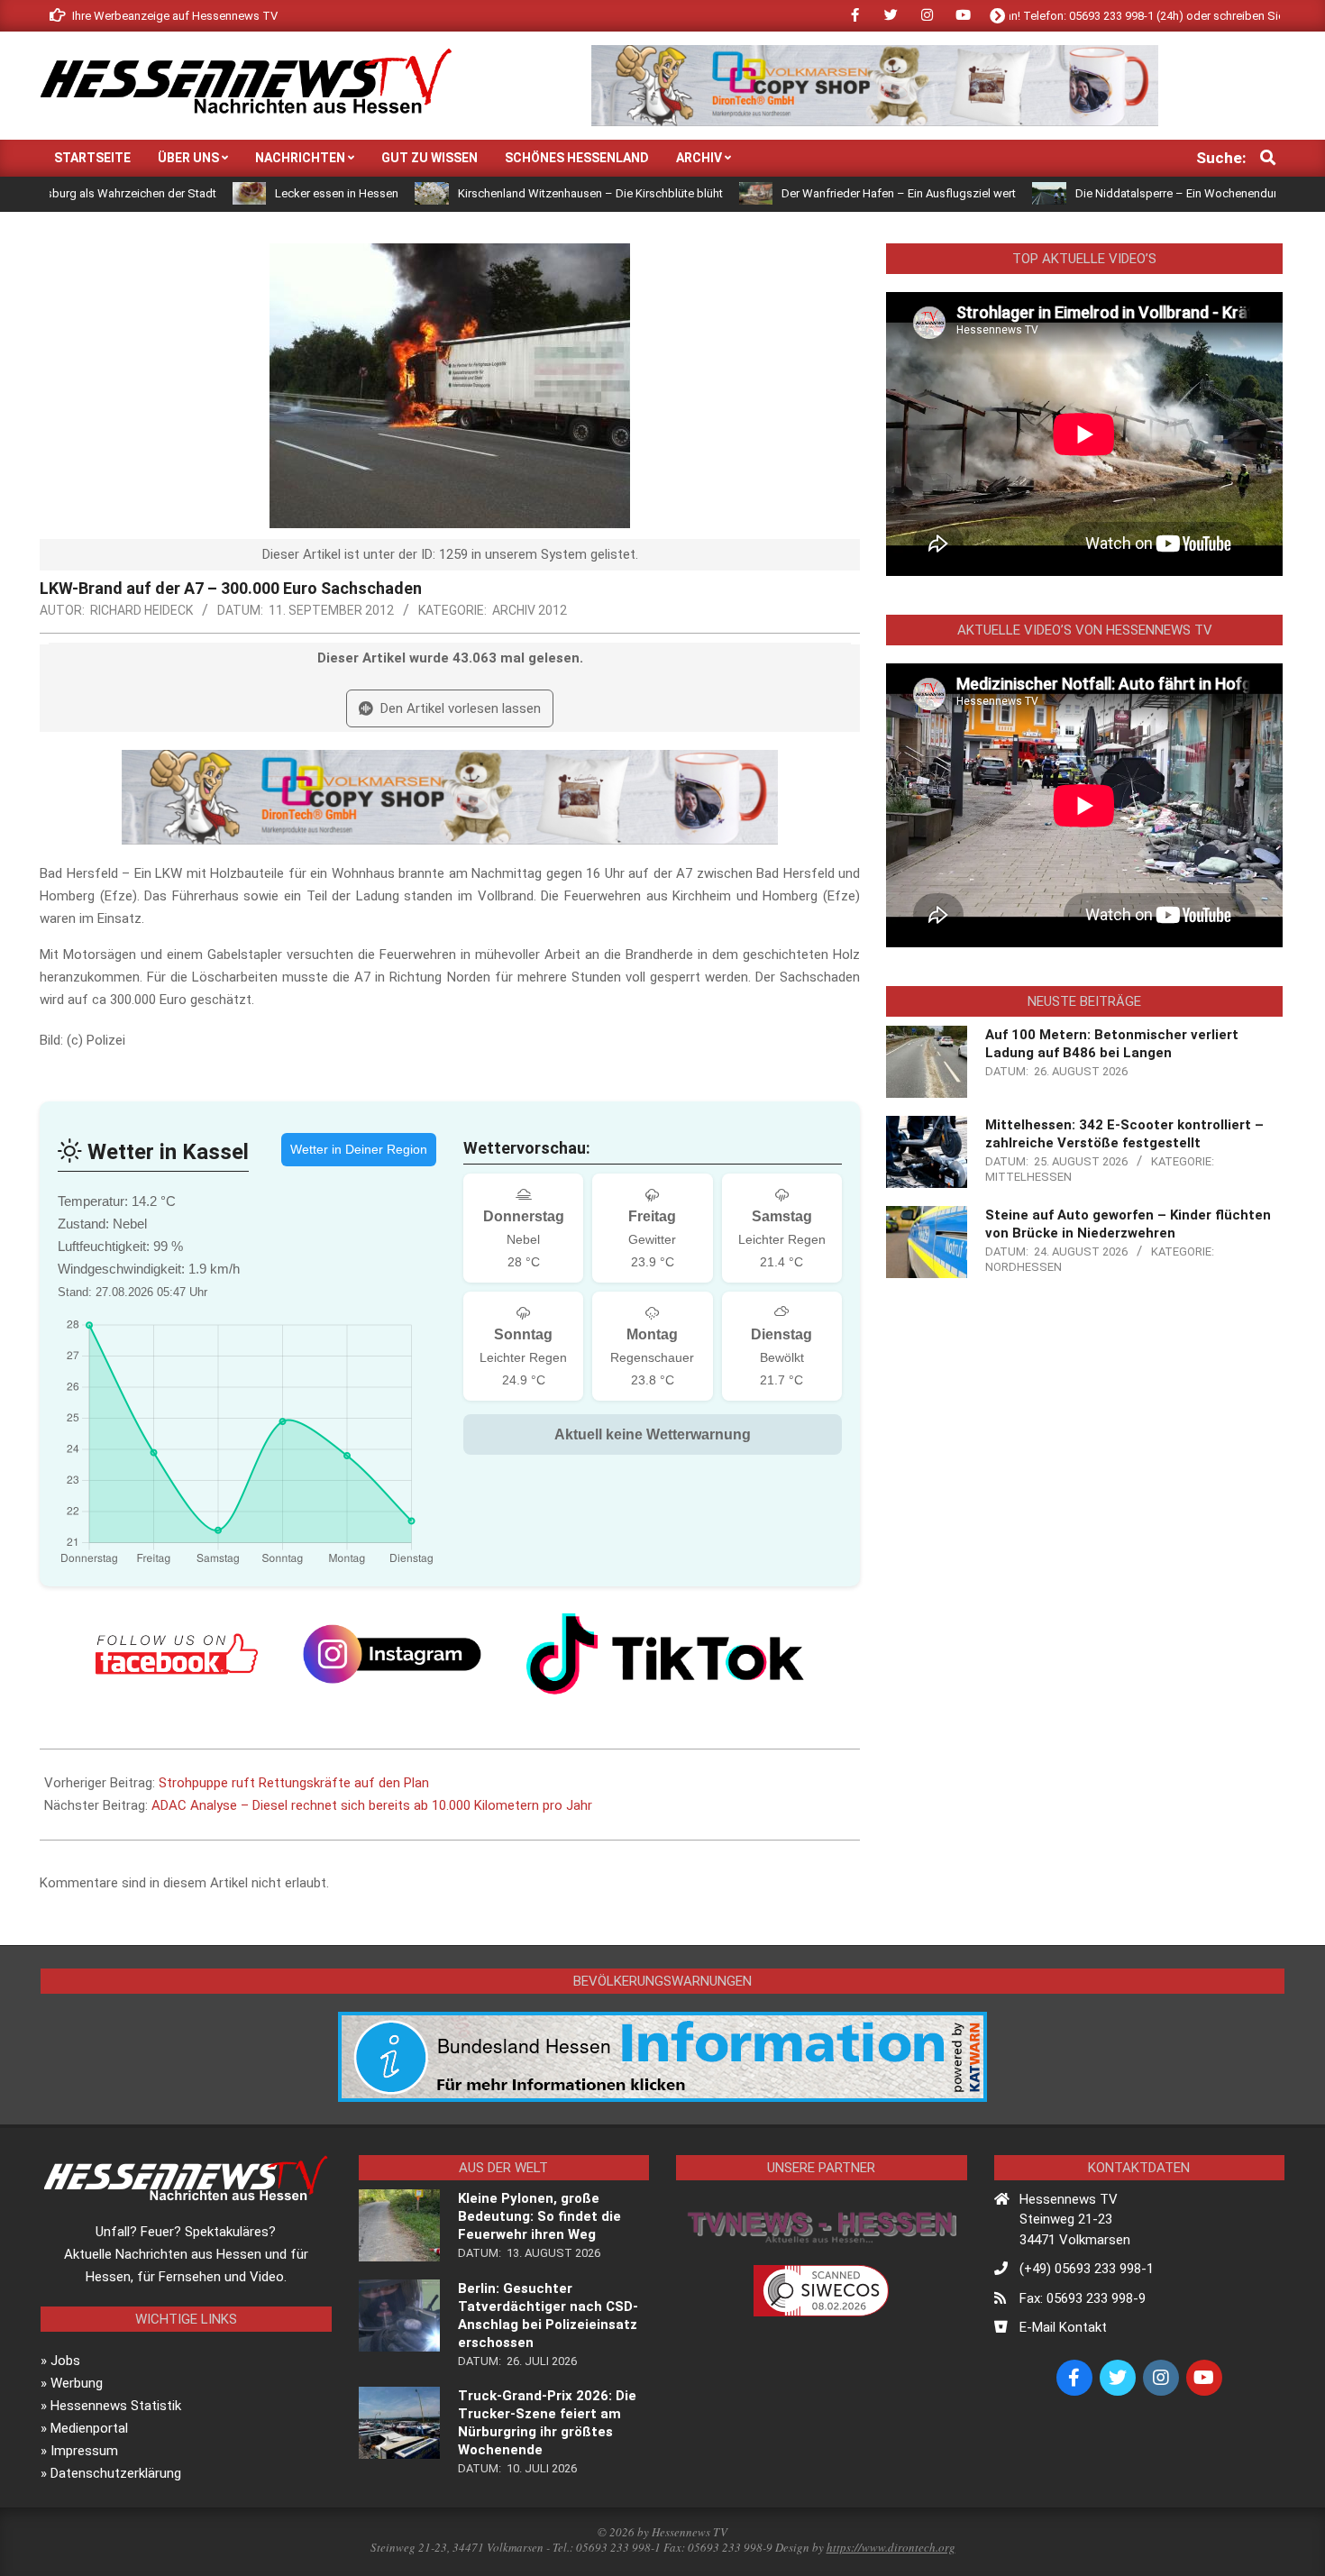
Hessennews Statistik (116, 2406)
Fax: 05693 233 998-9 (1083, 2298)
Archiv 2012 (530, 610)
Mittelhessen (1028, 1177)
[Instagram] (392, 1654)
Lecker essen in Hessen (238, 193)
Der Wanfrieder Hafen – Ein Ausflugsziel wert (800, 193)
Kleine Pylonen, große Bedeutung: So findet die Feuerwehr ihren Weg (539, 2216)
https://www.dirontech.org (891, 2547)
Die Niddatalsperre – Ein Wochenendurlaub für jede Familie (1129, 193)
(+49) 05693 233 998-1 (1087, 2269)
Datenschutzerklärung (116, 2473)
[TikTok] (665, 1654)
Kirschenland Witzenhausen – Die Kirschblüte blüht (491, 193)
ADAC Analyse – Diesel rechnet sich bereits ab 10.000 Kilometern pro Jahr (372, 1805)
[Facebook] (177, 1654)
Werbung (77, 2383)
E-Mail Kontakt (1063, 2327)
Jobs (65, 2361)
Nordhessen (1023, 1267)
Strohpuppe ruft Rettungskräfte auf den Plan (294, 1783)
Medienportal (89, 2428)
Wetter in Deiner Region (359, 1149)
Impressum (84, 2451)
